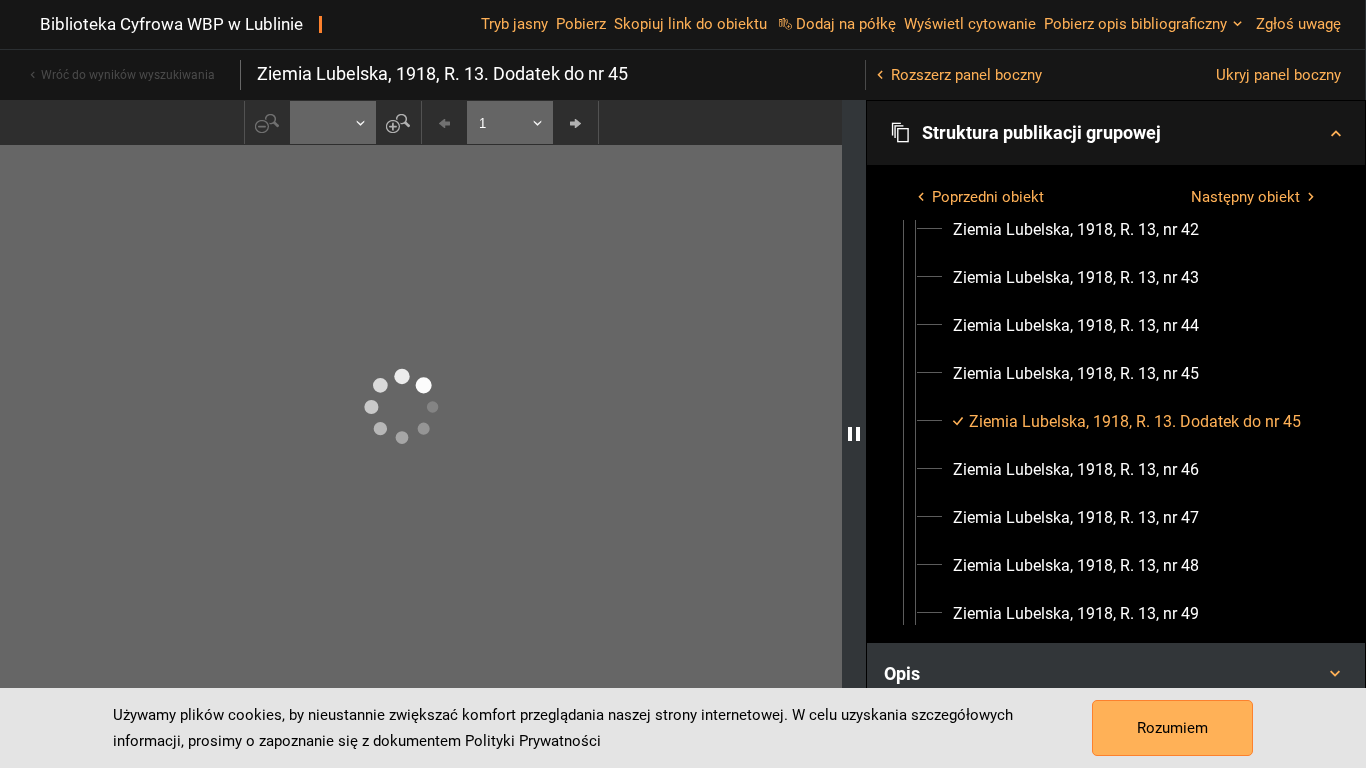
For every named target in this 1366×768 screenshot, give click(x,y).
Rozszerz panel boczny (966, 75)
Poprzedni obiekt (988, 197)
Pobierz (581, 24)
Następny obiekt (1245, 197)
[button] (1116, 133)
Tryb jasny (514, 24)
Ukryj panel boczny (1278, 75)
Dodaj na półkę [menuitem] (846, 24)
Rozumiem (1172, 728)
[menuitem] (1076, 230)
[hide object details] (854, 434)
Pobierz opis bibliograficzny (1135, 24)
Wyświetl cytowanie (970, 24)
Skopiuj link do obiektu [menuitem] (690, 24)
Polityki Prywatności (533, 741)
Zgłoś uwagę (1298, 24)
